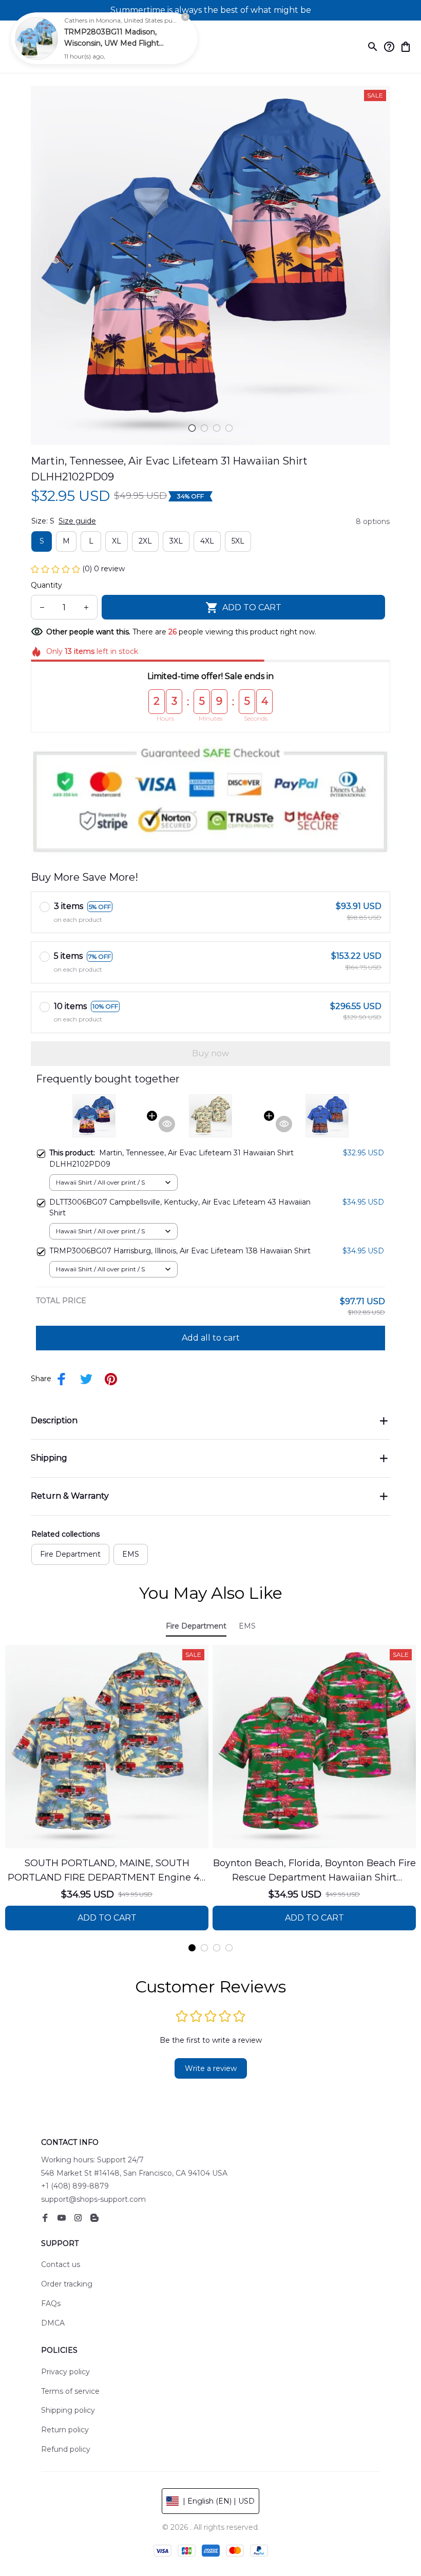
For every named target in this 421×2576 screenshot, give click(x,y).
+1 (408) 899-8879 (75, 2186)
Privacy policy (65, 2372)
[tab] (192, 428)
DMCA (53, 2323)
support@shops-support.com (93, 2199)
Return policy (65, 2430)
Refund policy (66, 2449)
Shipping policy (68, 2410)
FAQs (51, 2303)
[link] (36, 38)
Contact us (61, 2264)
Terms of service (70, 2391)
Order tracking (67, 2284)
